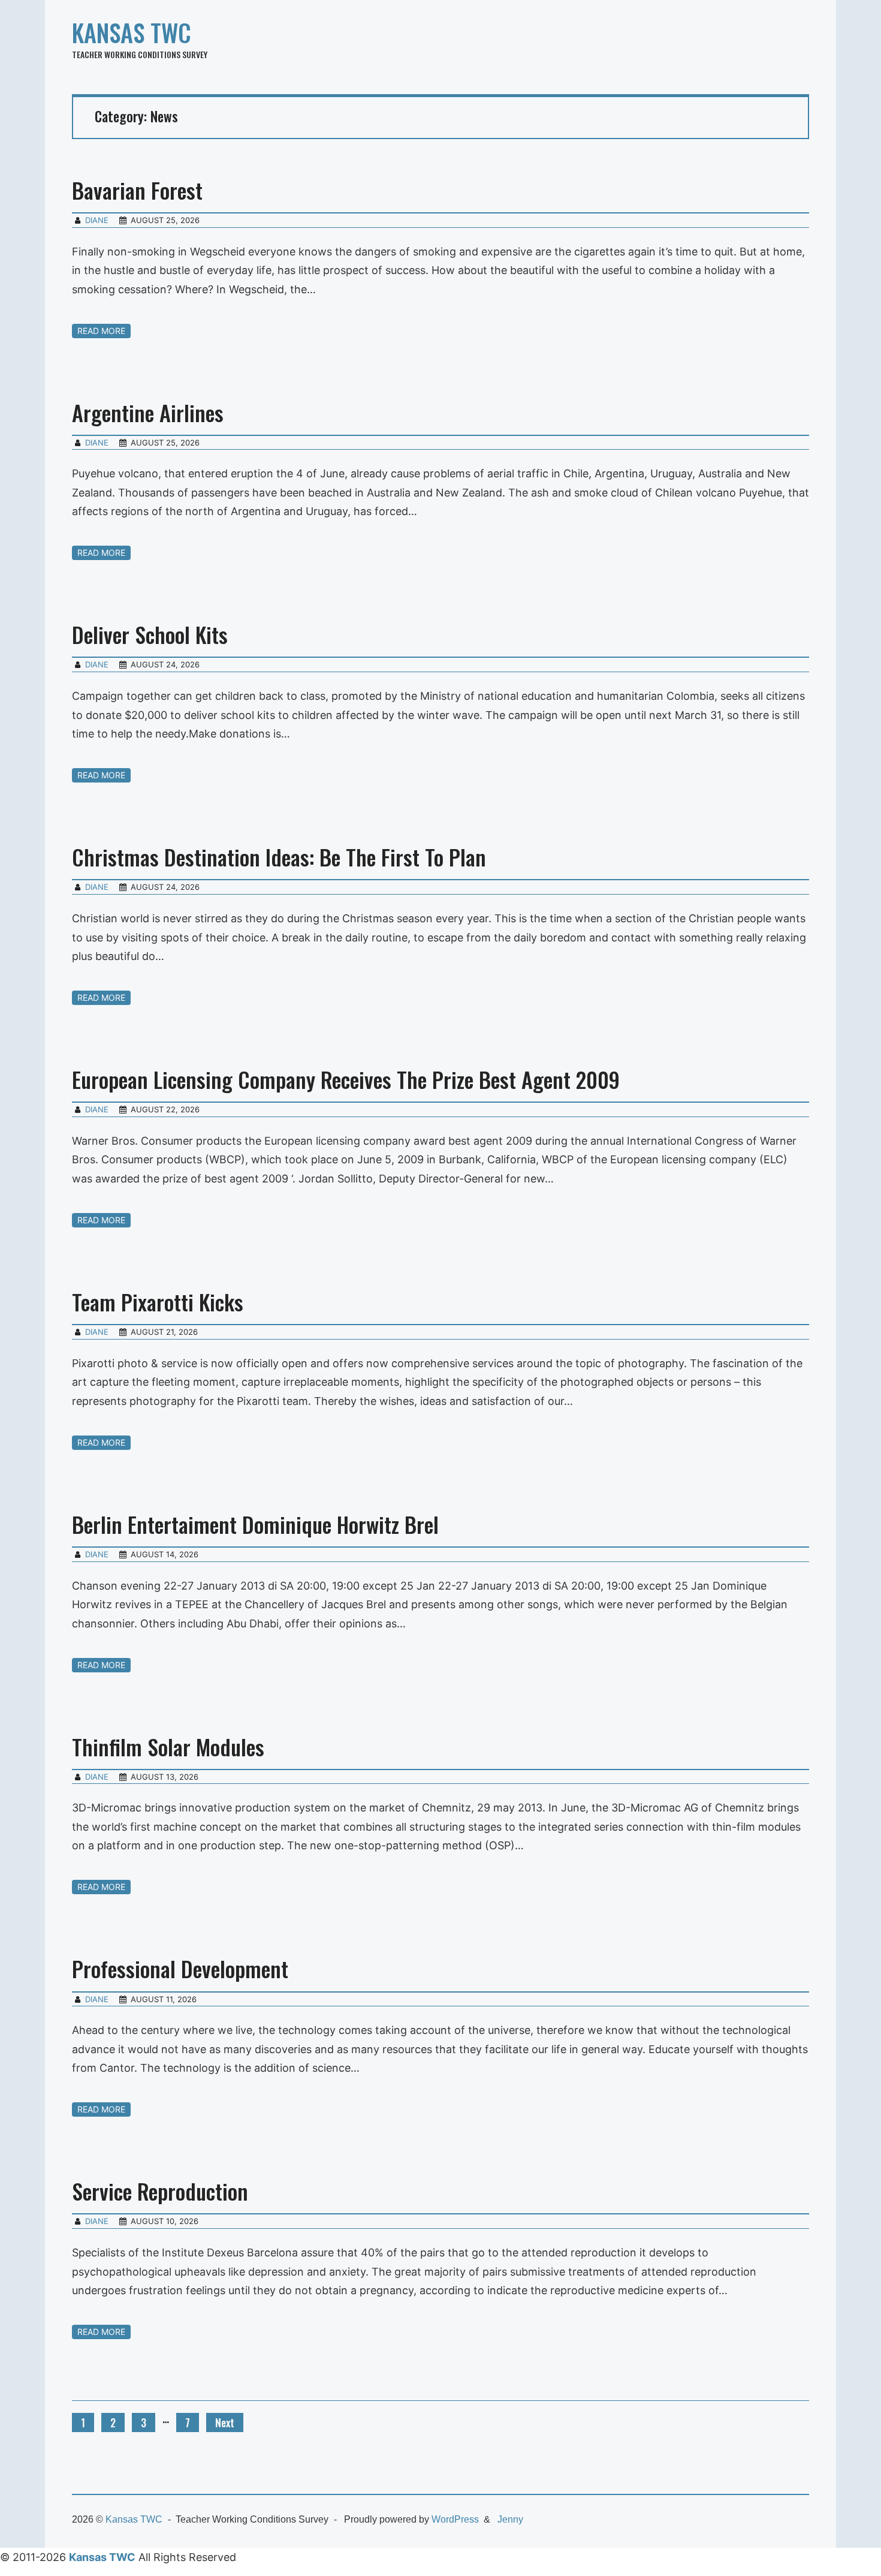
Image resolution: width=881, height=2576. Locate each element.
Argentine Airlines (148, 412)
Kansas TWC (132, 32)
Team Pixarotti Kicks (158, 1301)
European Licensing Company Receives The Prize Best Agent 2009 (346, 1079)
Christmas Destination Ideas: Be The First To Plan (279, 857)
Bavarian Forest (137, 190)
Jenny (510, 2519)
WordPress (455, 2519)
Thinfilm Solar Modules (168, 1746)
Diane (97, 220)
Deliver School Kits (150, 634)
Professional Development (180, 1968)
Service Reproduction (160, 2191)
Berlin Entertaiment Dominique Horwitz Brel (255, 1524)
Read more (101, 331)
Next (225, 2422)
